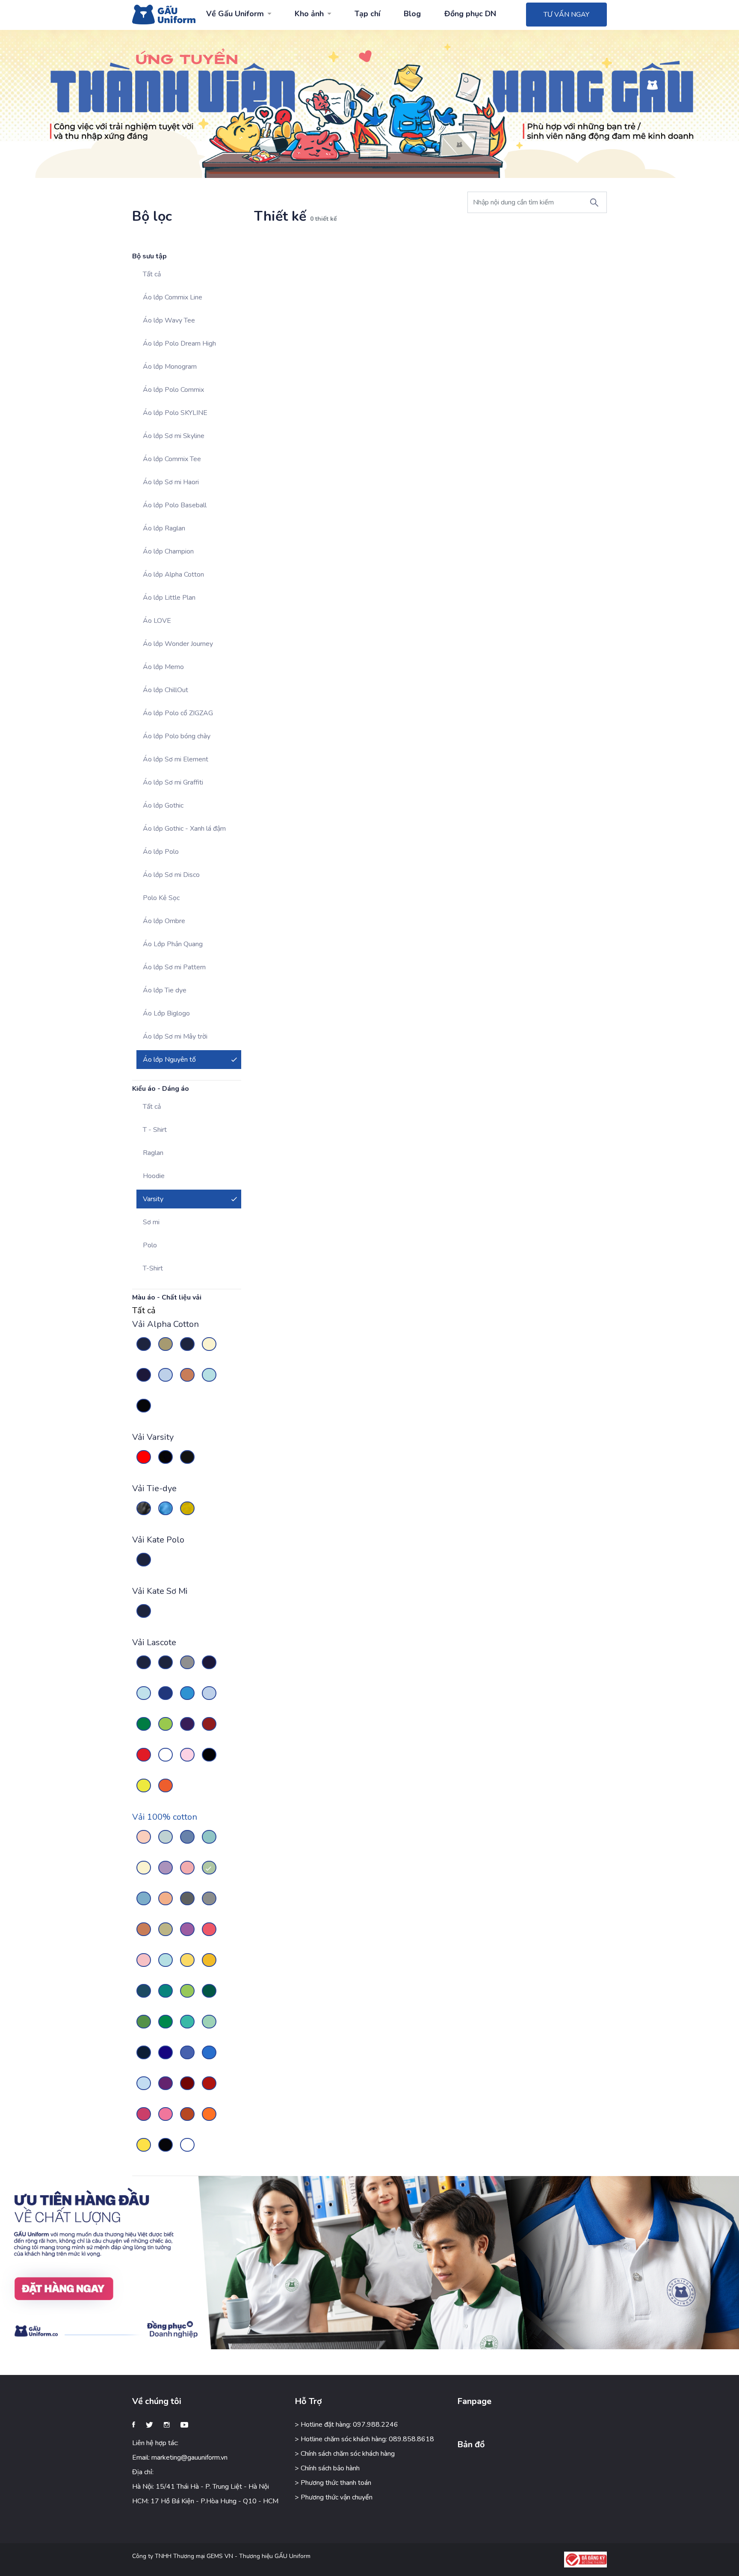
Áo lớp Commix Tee (172, 459)
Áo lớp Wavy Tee (169, 320)
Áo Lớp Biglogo (166, 1013)
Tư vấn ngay (566, 15)
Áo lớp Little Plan (169, 598)
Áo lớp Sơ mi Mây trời (175, 1036)
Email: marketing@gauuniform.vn (180, 2458)
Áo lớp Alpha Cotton (173, 574)
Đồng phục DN (470, 14)
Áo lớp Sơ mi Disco (171, 875)
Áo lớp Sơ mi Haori (171, 482)
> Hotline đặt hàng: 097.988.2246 (346, 2425)
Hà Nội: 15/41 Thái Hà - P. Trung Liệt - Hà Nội (201, 2487)
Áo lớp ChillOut (166, 690)
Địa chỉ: (143, 2472)
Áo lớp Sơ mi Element (176, 759)
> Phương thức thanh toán (333, 2483)
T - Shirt (155, 1130)
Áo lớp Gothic (163, 805)
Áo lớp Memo (163, 667)
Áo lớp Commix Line (173, 297)
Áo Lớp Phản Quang (173, 944)
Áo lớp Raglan (164, 528)
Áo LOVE (157, 621)
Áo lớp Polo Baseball (175, 505)
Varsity (153, 1199)
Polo (150, 1245)
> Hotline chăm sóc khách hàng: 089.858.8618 (364, 2439)
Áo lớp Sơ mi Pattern (174, 967)
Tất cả (152, 274)
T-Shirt (153, 1268)
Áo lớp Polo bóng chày (177, 736)
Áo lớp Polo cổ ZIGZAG (178, 713)
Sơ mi (151, 1222)
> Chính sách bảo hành (327, 2468)
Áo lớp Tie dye (165, 990)
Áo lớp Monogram (170, 367)
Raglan (153, 1153)
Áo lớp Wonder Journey (178, 644)
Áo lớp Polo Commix (173, 390)
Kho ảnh (309, 14)
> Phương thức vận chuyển (334, 2497)
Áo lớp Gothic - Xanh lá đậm (184, 829)
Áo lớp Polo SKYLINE (175, 413)
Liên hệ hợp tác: (155, 2443)
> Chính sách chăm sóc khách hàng (345, 2454)
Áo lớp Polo (161, 852)
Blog (412, 14)
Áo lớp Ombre (164, 921)
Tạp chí (367, 14)
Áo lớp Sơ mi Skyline (174, 436)
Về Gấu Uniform (235, 14)
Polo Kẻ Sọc (161, 898)
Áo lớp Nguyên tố (169, 1060)
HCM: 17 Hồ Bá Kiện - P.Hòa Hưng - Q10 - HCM (205, 2501)
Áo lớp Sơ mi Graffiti (173, 782)
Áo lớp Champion (168, 551)
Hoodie (154, 1176)
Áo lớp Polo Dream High (179, 343)
